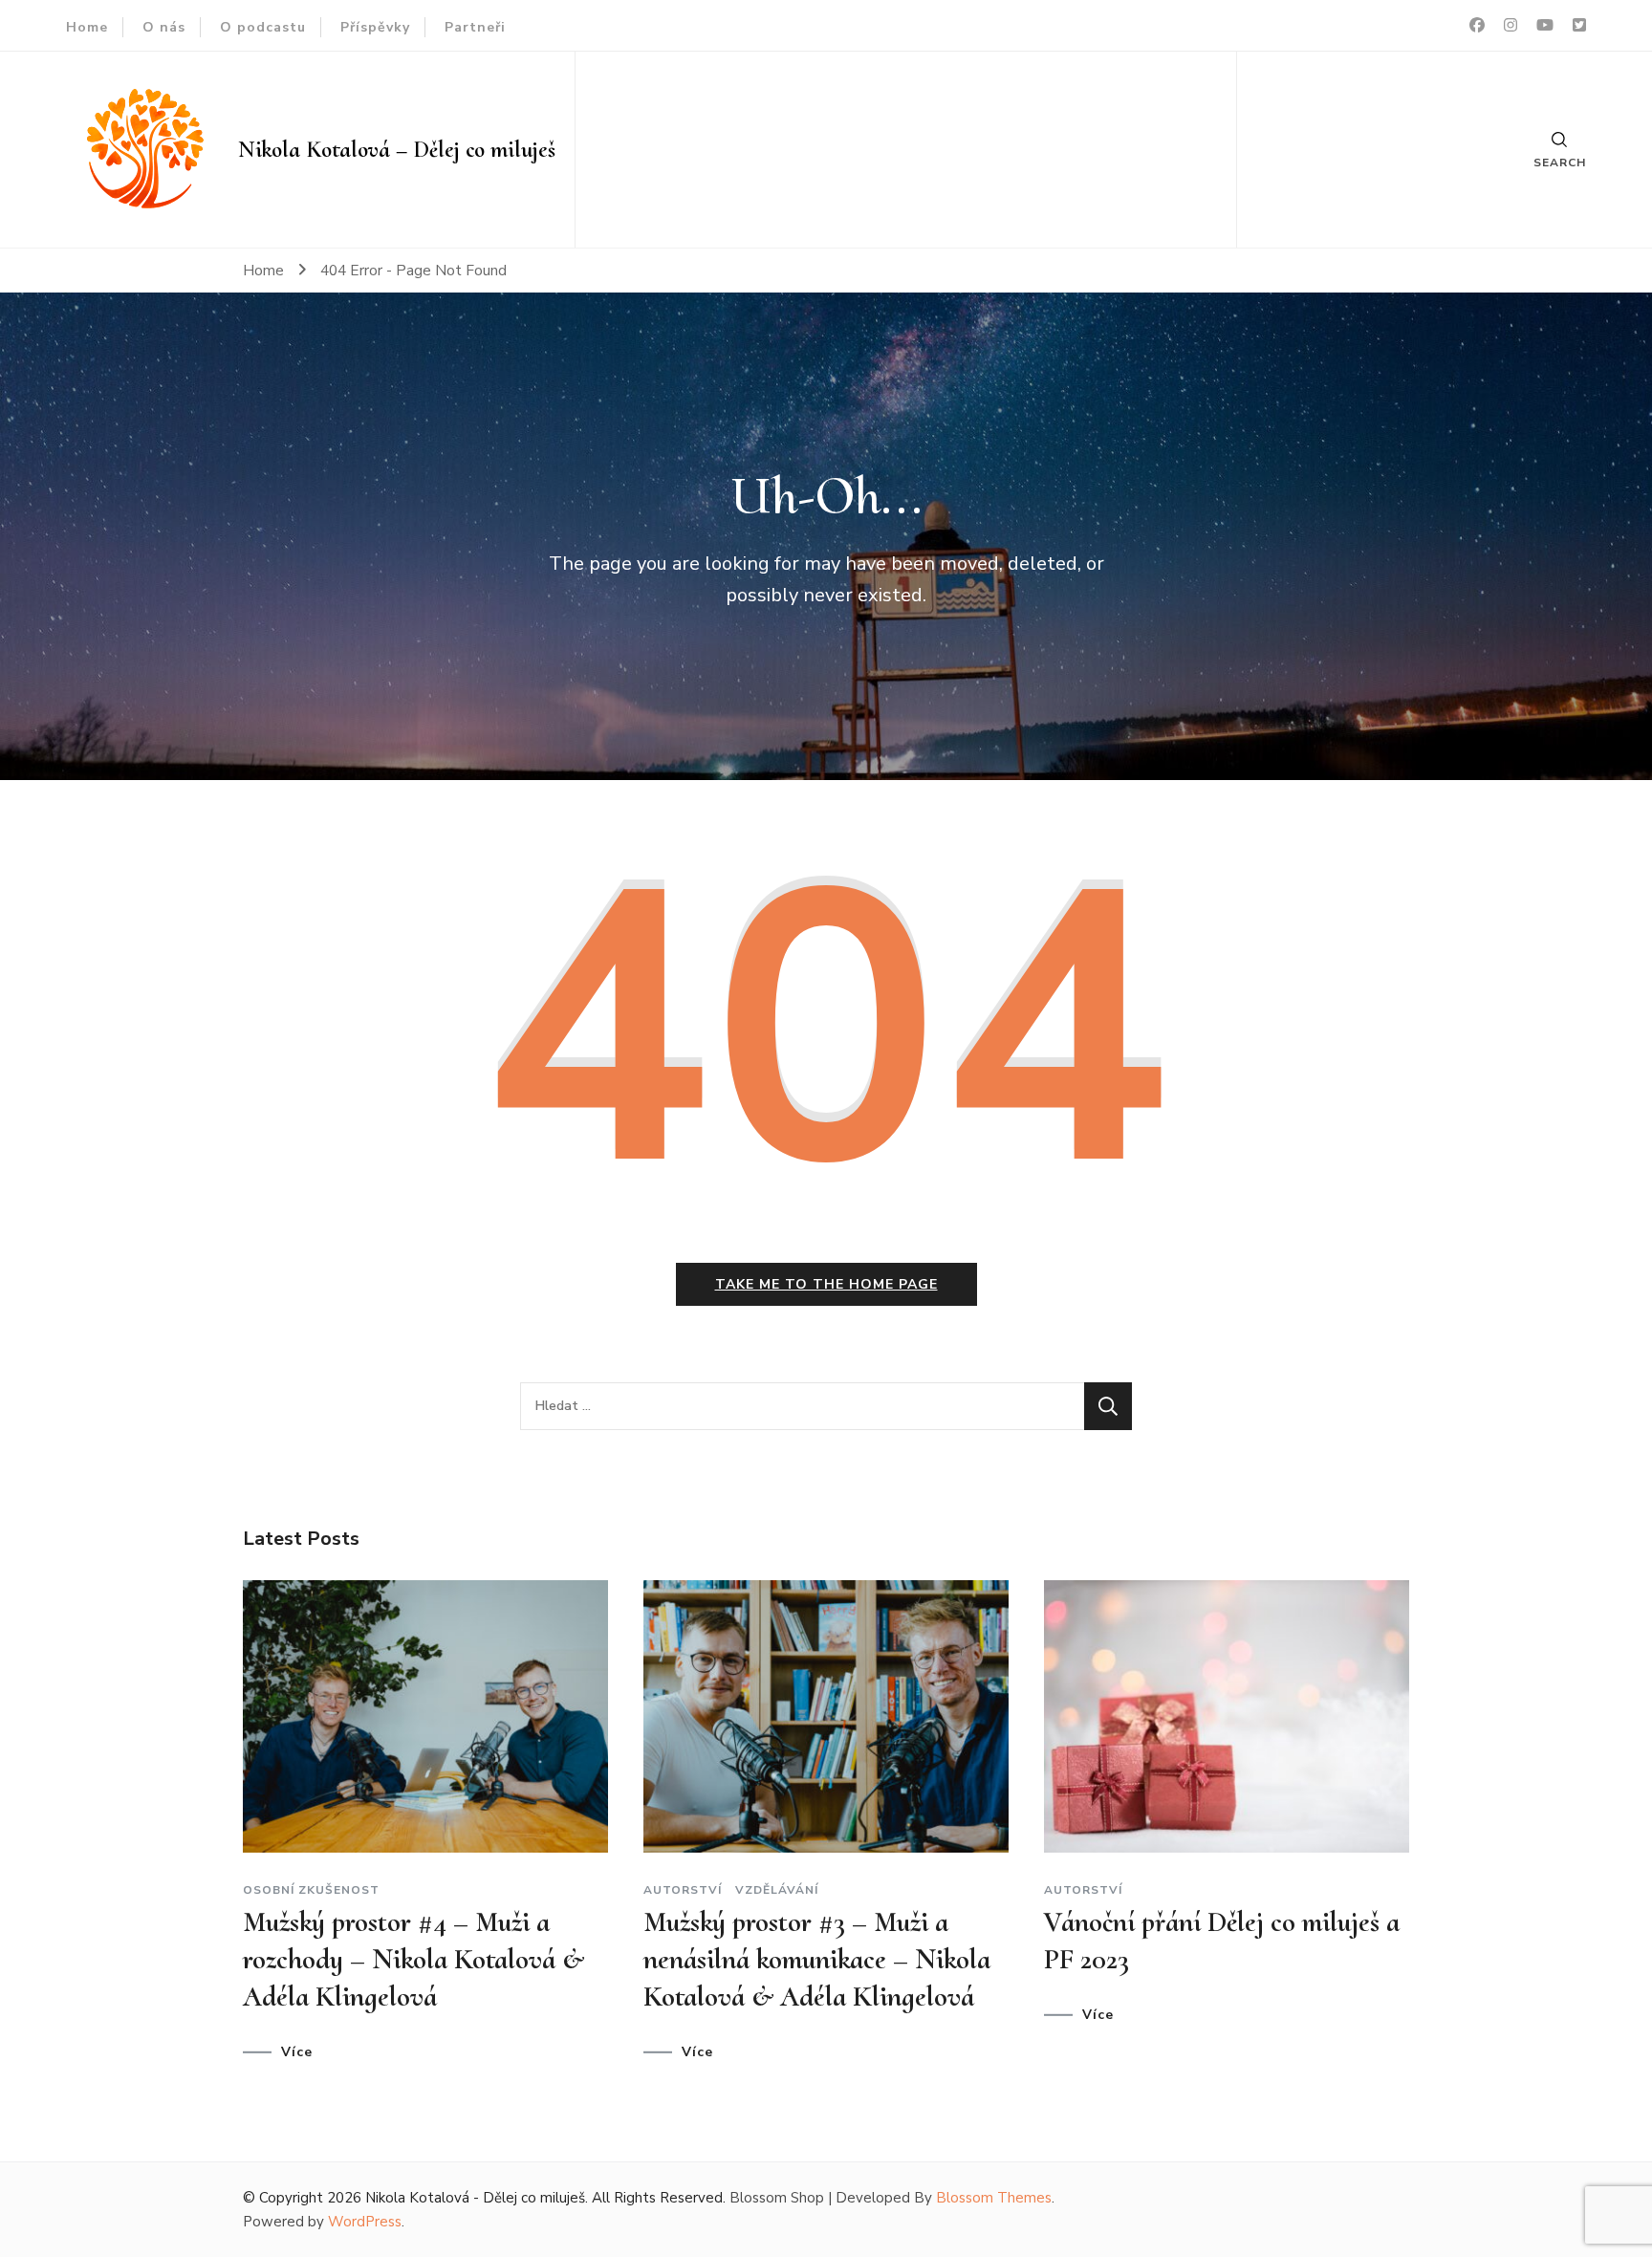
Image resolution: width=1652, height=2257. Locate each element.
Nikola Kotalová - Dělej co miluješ (475, 2198)
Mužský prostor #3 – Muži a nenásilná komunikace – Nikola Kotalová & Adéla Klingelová (817, 1959)
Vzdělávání (777, 1890)
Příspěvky (375, 27)
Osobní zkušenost (311, 1890)
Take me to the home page (826, 1284)
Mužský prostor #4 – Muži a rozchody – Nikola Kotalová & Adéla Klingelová (413, 1959)
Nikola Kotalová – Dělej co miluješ (397, 150)
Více (297, 2052)
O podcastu (263, 27)
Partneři (475, 27)
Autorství (683, 1890)
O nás (164, 27)
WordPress (365, 2222)
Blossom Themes (994, 2198)
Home (87, 27)
